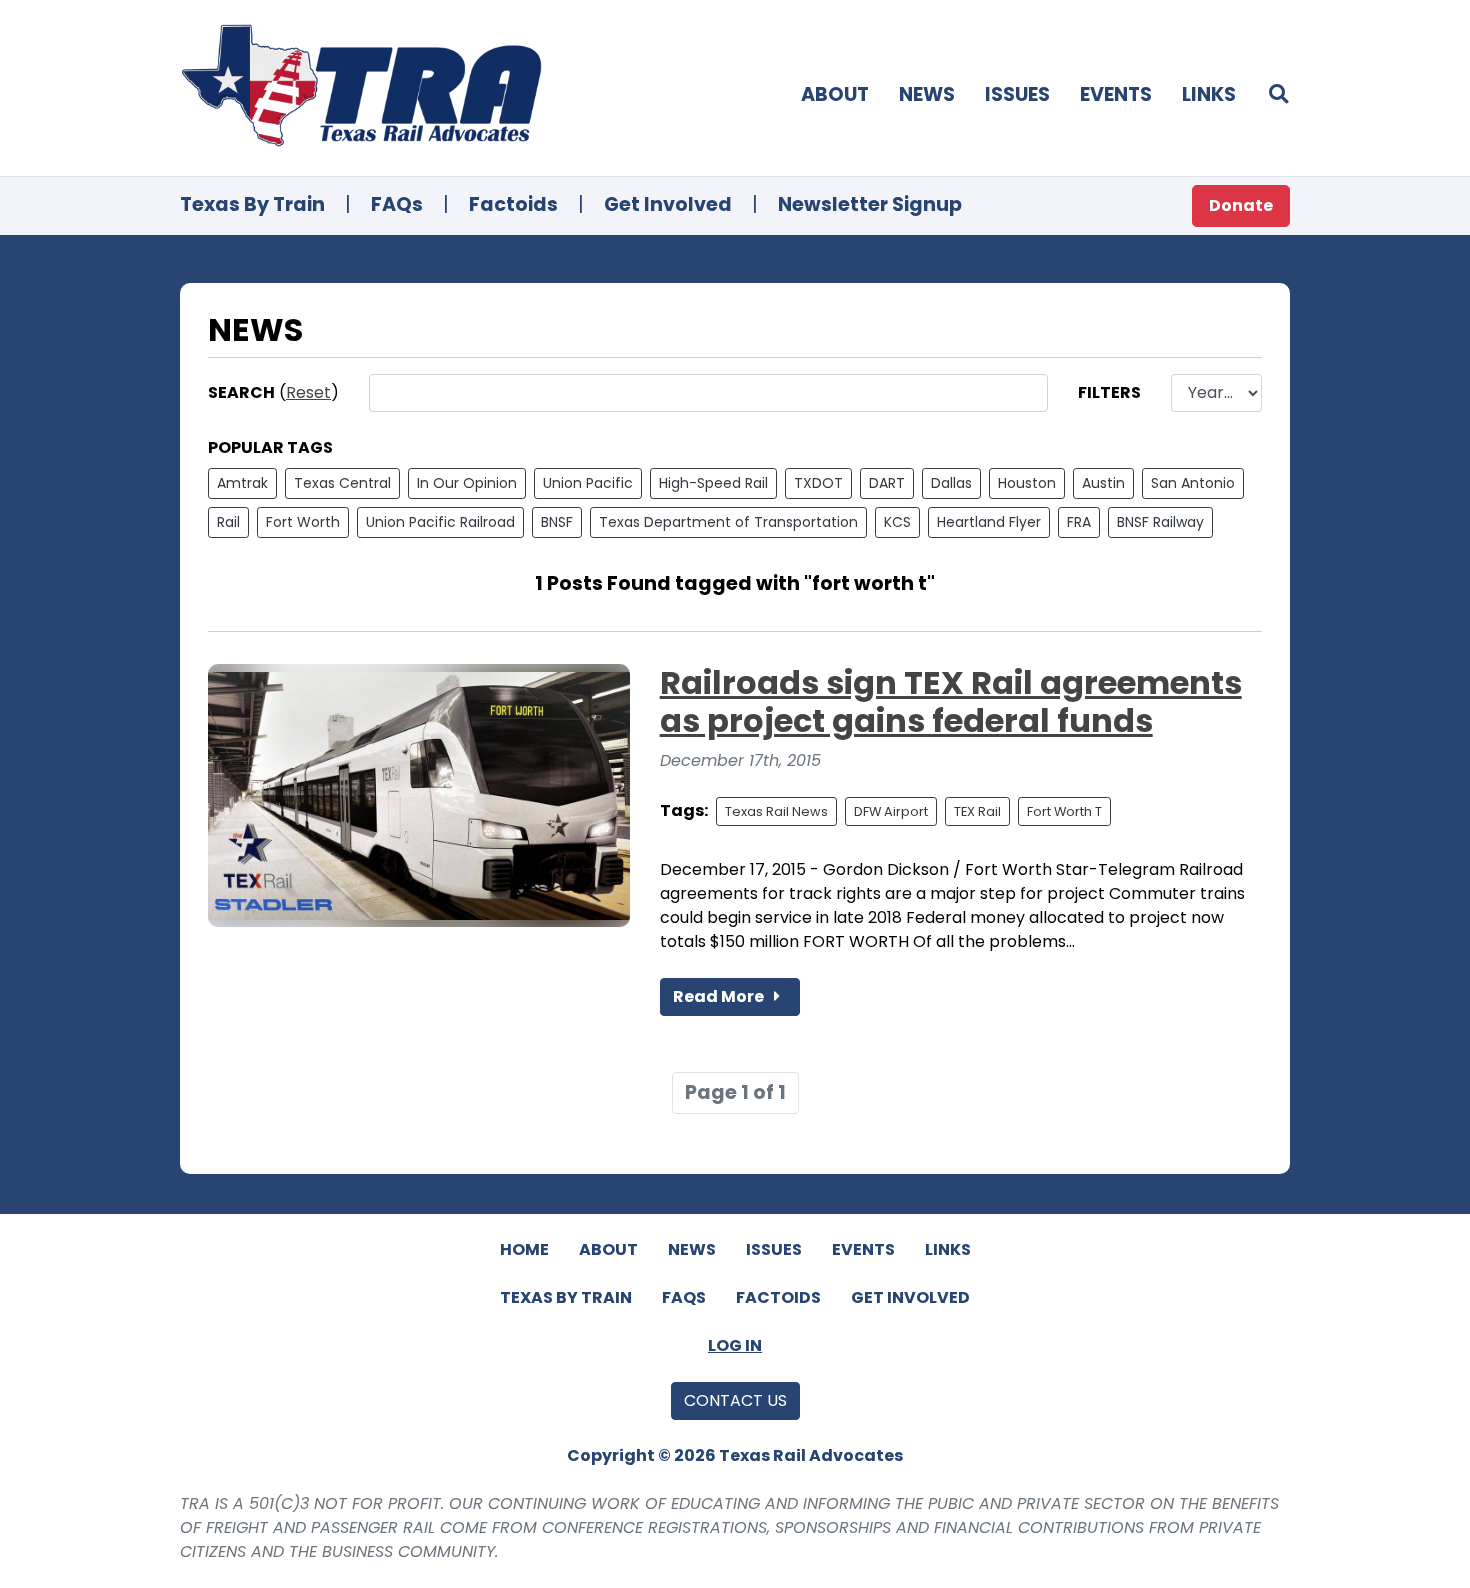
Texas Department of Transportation (728, 522)
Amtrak (242, 483)
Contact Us (735, 1400)
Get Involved (668, 204)
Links (1209, 94)
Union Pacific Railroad (440, 522)
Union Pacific (588, 483)
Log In (735, 1345)
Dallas (951, 483)
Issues (1017, 94)
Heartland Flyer (989, 522)
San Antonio (1193, 483)
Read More (720, 996)
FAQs (397, 204)
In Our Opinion (467, 483)
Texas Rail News (776, 811)
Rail (228, 522)
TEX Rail (977, 811)
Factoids (513, 204)
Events (1116, 94)
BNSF (557, 522)
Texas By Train (252, 204)
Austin (1103, 483)
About (835, 94)
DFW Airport (891, 811)
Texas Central (342, 483)
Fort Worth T (1064, 811)
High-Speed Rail (713, 483)
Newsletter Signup (870, 204)
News (927, 94)
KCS (897, 522)
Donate (1241, 205)
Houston (1027, 483)
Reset (308, 392)
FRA (1079, 522)
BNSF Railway (1160, 522)
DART (887, 483)
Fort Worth (303, 522)
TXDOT (818, 483)
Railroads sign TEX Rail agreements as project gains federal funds (951, 701)
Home (524, 1249)
